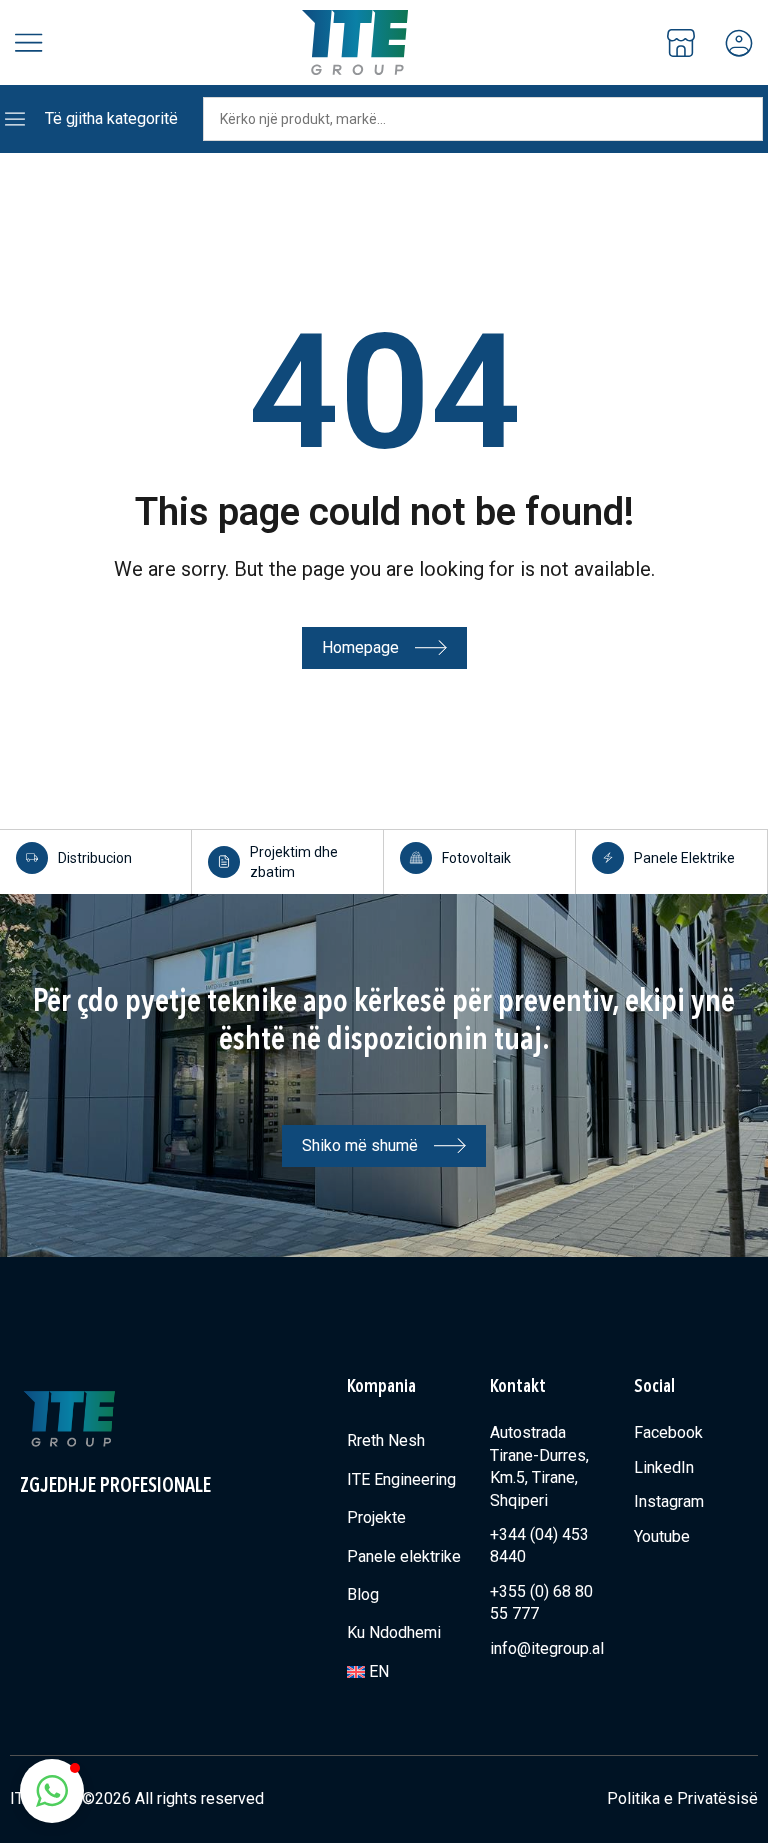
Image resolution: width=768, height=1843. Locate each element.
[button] (52, 1791)
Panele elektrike (404, 1556)
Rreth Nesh (386, 1440)
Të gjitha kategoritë (111, 118)
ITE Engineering (401, 1479)
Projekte (376, 1517)
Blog (363, 1594)
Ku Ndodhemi (394, 1632)
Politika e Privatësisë (682, 1798)
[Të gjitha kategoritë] (15, 119)
